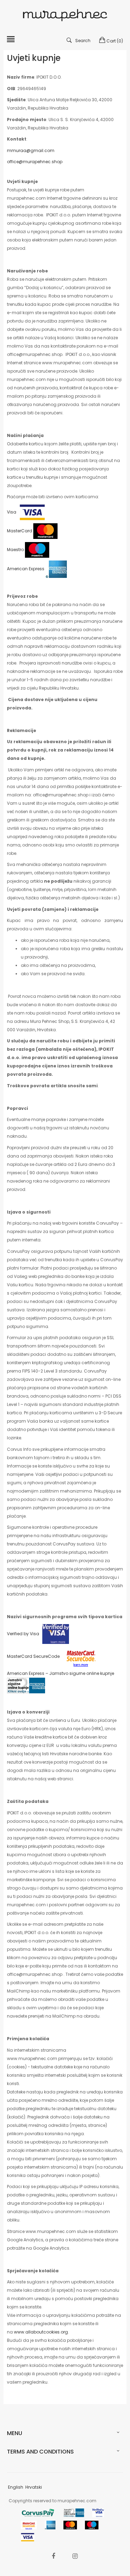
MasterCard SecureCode (33, 1656)
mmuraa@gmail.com (31, 150)
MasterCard (20, 531)
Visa (12, 512)
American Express (26, 569)
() (115, 41)
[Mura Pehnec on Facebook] (53, 2556)
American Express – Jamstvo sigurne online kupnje (60, 1673)
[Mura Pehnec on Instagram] (75, 2556)
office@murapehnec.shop (35, 162)
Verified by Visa (23, 1634)
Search (83, 41)
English (16, 2487)
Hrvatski (34, 2487)
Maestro (16, 550)
